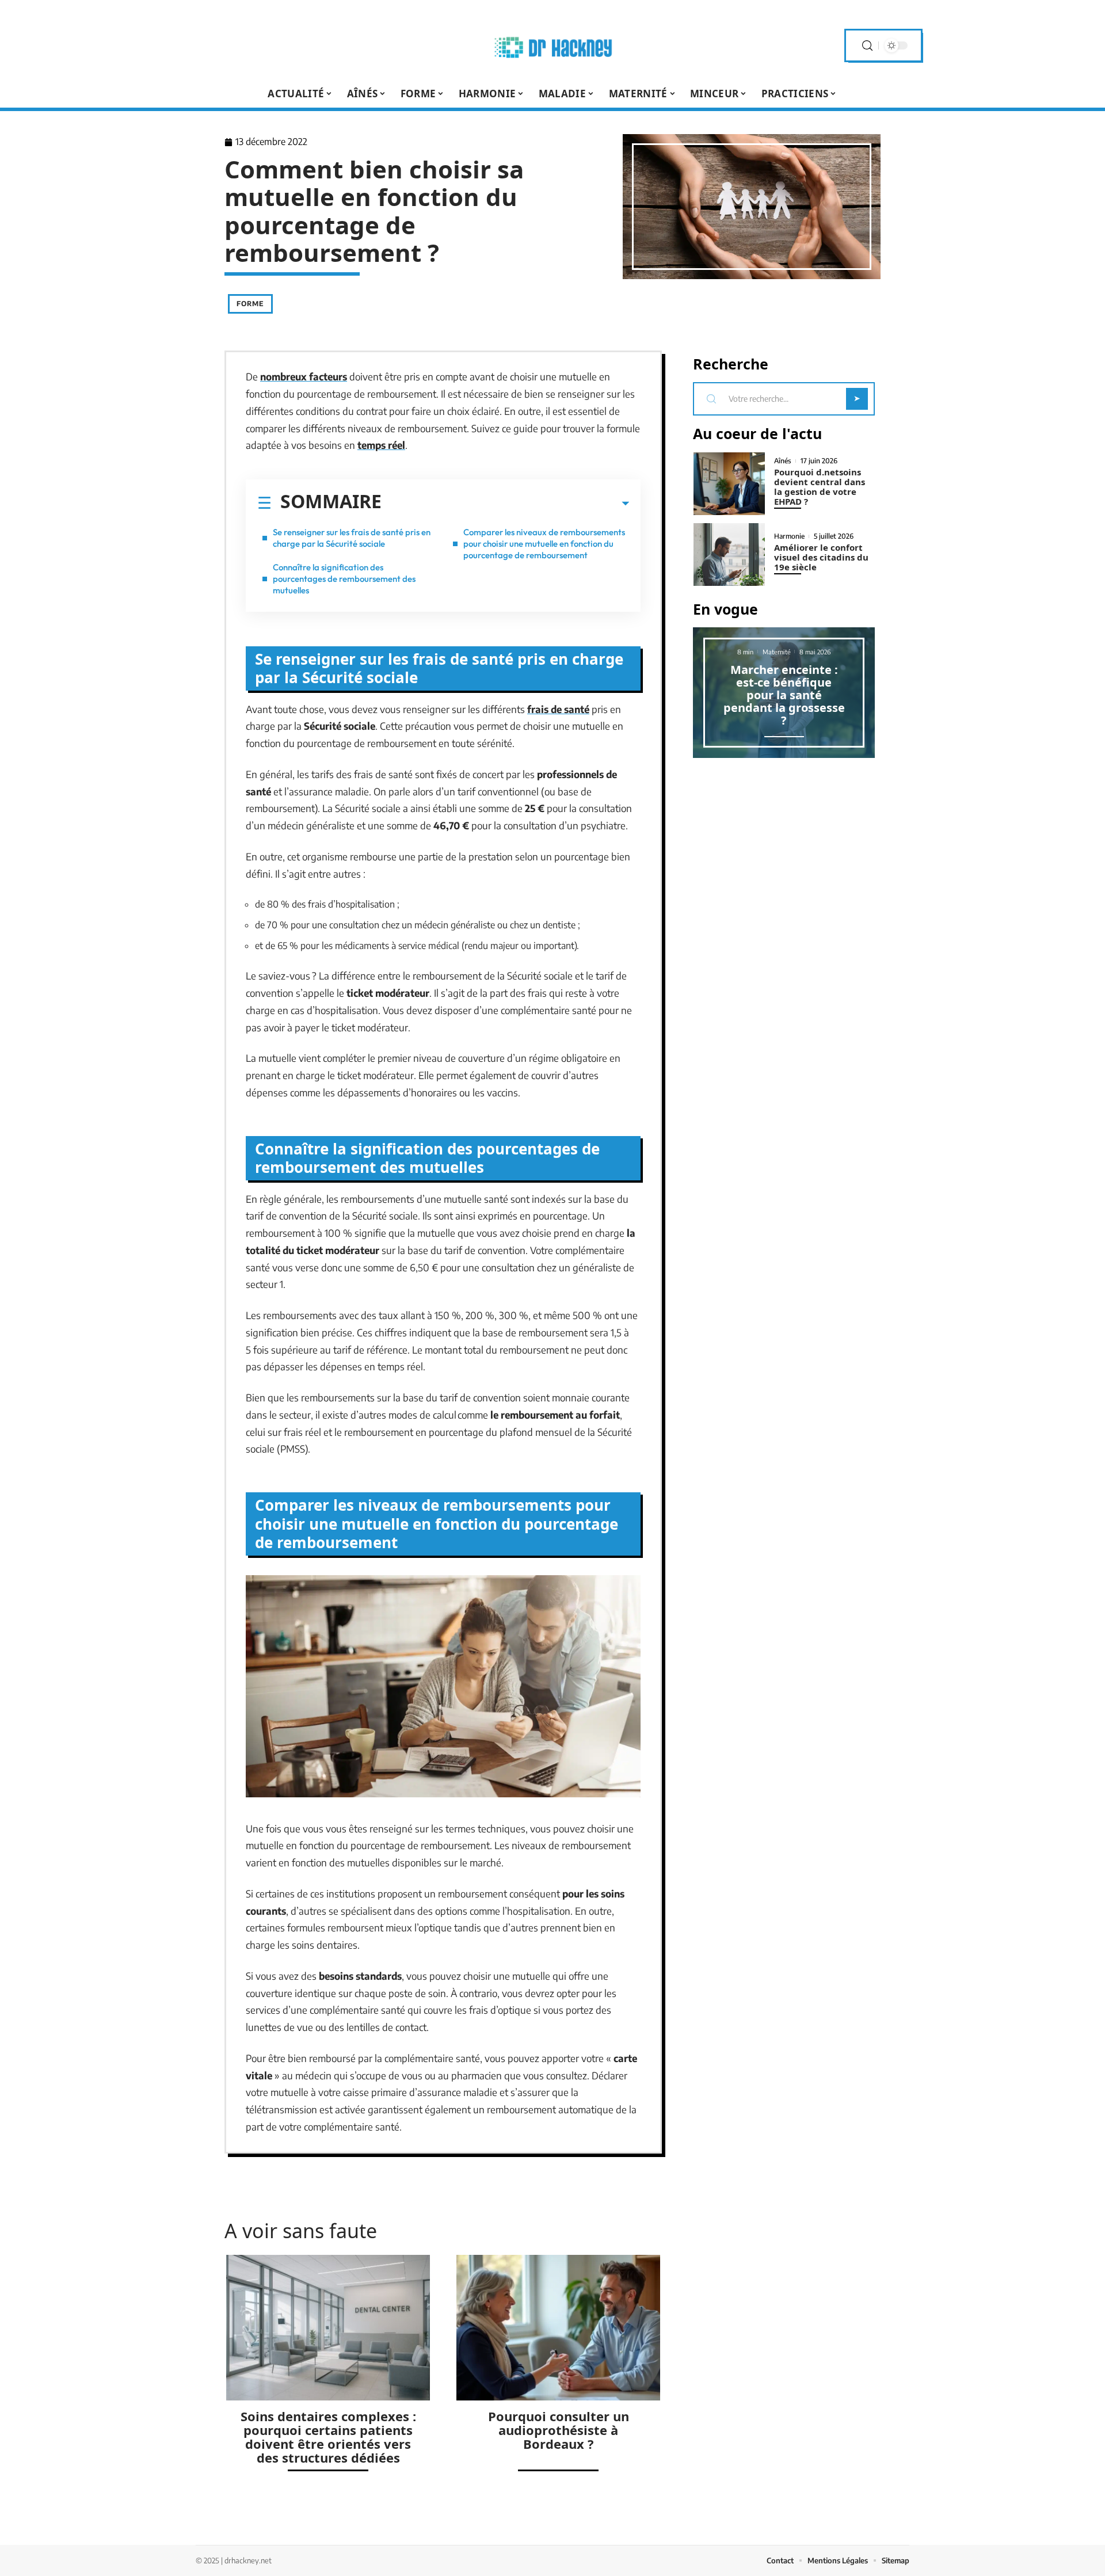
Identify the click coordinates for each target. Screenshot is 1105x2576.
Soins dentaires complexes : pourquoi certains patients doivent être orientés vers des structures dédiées (328, 2437)
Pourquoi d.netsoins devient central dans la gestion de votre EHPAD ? (820, 487)
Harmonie (789, 536)
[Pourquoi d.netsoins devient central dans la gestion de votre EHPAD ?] (729, 484)
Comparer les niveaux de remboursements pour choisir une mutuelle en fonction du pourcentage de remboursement (544, 544)
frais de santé (558, 709)
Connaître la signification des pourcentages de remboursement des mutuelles (344, 579)
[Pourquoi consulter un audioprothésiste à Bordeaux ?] (558, 2328)
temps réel (381, 445)
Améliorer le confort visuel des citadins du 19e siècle (821, 557)
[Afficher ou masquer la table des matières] (505, 504)
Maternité (777, 652)
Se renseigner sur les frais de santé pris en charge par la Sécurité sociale (352, 538)
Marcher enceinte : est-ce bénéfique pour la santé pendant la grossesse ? (784, 695)
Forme (250, 304)
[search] (867, 46)
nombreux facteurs (304, 376)
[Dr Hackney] (552, 45)
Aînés (783, 461)
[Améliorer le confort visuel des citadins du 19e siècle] (729, 555)
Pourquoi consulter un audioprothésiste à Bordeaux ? (559, 2430)
